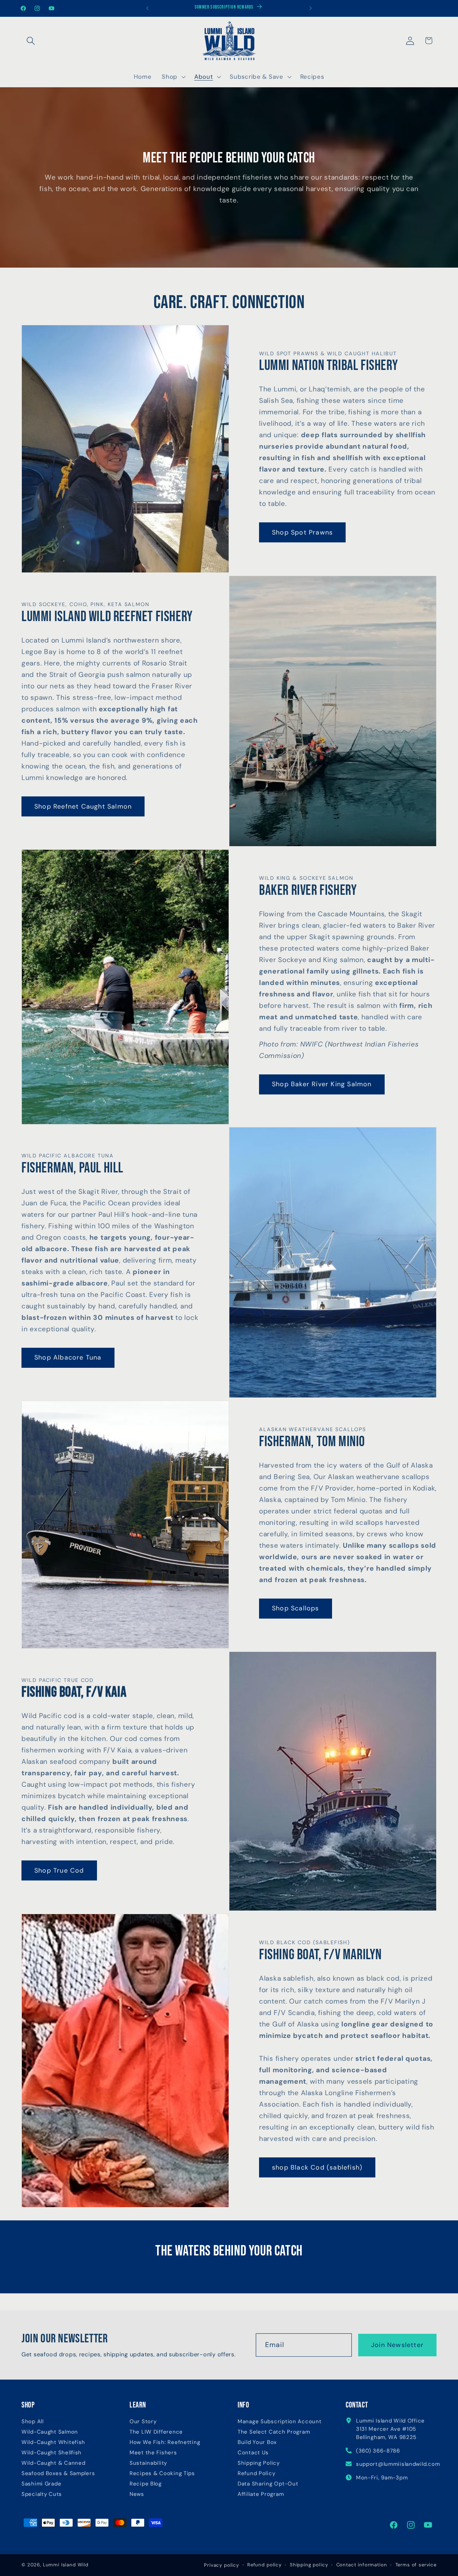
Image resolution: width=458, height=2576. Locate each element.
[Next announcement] (311, 8)
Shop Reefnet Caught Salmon (83, 806)
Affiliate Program (261, 2494)
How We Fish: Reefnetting (165, 2442)
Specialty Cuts (42, 2494)
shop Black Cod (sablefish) (317, 2167)
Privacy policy (221, 2565)
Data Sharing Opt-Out (268, 2484)
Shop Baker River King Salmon (322, 1084)
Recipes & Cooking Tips (162, 2473)
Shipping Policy (259, 2463)
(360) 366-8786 (378, 2450)
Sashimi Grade (41, 2484)
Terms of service (416, 2565)
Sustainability (148, 2463)
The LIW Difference (156, 2432)
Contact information (362, 2565)
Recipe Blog (146, 2484)
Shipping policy (309, 2565)
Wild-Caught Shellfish (52, 2452)
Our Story (143, 2421)
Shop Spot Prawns (302, 532)
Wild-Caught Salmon (50, 2432)
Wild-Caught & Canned (53, 2463)
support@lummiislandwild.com (398, 2464)
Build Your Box (257, 2442)
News (137, 2494)
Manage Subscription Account (279, 2421)
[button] (31, 41)
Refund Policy (256, 2473)
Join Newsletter (397, 2345)
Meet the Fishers (153, 2452)
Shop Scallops (296, 1608)
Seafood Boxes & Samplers (58, 2473)
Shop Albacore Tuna (68, 1358)
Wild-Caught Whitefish (53, 2442)
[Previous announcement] (147, 8)
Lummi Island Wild (66, 2565)
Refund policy (264, 2565)
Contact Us (253, 2452)
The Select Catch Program (274, 2432)
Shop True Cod (59, 1870)
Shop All (33, 2421)
